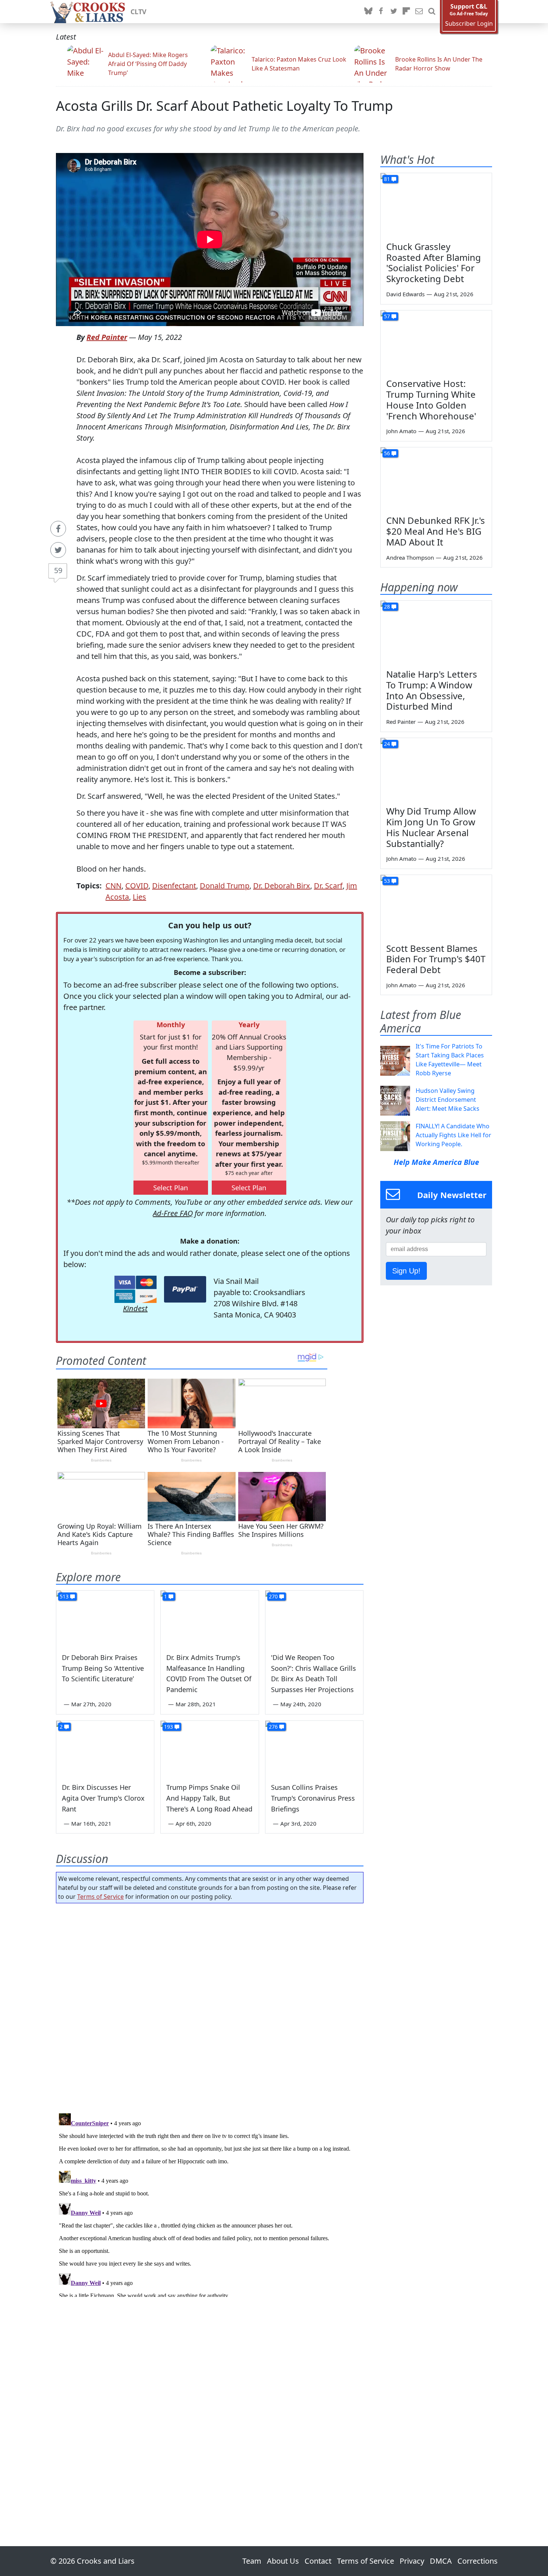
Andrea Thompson (410, 557)
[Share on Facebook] (58, 529)
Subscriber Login (469, 24)
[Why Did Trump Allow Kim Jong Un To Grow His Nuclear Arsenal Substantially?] (436, 769)
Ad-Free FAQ (173, 1213)
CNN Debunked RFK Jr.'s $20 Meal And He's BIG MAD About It (436, 531)
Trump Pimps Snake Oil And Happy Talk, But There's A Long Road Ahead (209, 1798)
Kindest (135, 1308)
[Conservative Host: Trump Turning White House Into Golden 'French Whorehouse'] (436, 342)
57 (387, 316)
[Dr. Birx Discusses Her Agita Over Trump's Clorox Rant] (105, 1748)
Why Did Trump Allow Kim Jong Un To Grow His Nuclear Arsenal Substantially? (431, 827)
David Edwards (405, 294)
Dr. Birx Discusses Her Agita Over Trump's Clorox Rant (103, 1798)
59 (58, 570)
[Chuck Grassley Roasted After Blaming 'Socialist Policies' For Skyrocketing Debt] (436, 204)
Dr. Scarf (328, 886)
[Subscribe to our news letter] (419, 12)
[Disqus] (210, 2204)
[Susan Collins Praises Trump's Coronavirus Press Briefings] (314, 1748)
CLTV (138, 12)
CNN (114, 886)
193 (169, 1727)
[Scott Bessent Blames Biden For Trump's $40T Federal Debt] (436, 906)
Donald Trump (225, 886)
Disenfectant (174, 886)
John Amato (401, 431)
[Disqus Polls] (210, 2006)
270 (273, 1596)
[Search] (432, 12)
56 (387, 453)
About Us (283, 2561)
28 (387, 607)
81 (387, 179)
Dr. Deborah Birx (282, 886)
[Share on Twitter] (58, 550)
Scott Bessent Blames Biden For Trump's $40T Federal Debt (436, 959)
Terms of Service (100, 1897)
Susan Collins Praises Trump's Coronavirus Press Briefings (313, 1798)
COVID (137, 886)
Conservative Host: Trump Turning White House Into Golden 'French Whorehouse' (431, 399)
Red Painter (107, 337)
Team (252, 2561)
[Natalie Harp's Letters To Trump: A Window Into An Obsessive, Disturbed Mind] (436, 632)
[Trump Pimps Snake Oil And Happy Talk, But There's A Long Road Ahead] (210, 1748)
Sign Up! (406, 1271)
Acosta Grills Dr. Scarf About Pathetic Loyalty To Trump (224, 106)
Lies (139, 897)
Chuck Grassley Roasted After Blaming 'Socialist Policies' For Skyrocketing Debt (434, 262)
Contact (318, 2561)
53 (387, 881)
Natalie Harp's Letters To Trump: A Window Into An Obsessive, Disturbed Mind (432, 690)
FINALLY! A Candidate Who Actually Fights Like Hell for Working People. (453, 1135)
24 (387, 744)
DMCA (441, 2561)
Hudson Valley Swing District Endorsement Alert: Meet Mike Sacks (448, 1100)
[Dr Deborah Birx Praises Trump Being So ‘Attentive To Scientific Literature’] (105, 1618)
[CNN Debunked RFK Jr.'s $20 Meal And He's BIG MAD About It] (436, 479)
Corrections (478, 2561)
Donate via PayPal (185, 1289)
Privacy (412, 2561)
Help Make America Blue (436, 1162)
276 (273, 1727)
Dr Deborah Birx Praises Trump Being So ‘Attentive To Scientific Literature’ (103, 1668)
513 (64, 1596)
